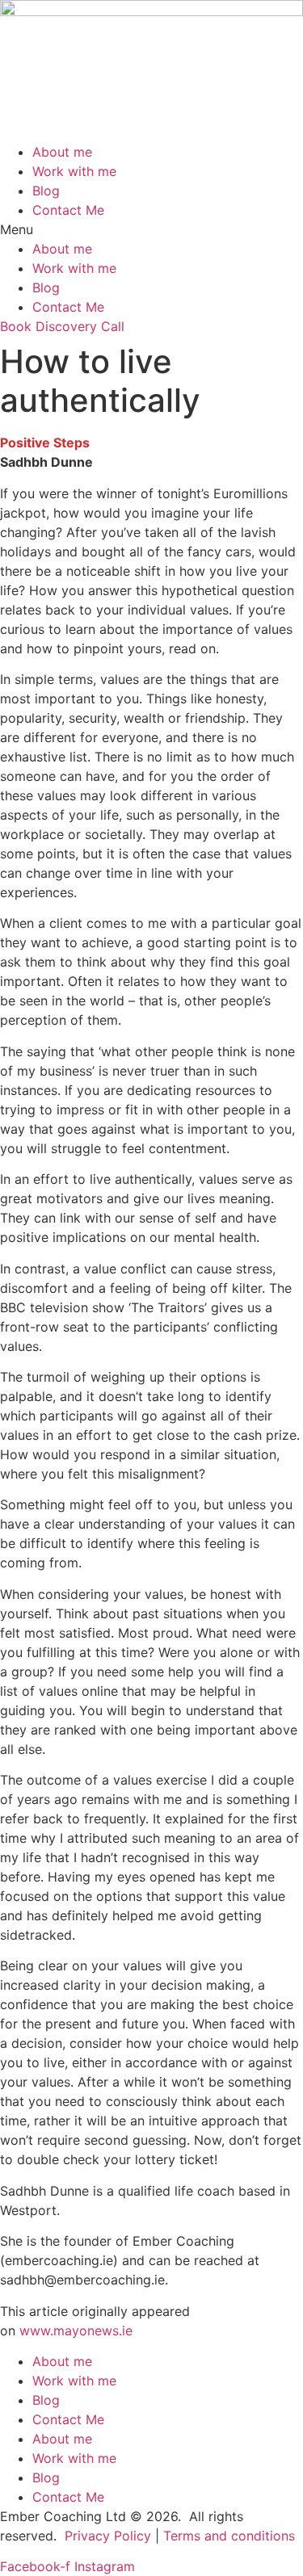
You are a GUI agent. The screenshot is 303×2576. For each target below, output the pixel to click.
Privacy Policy (108, 2536)
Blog (46, 191)
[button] (151, 229)
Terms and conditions (229, 2536)
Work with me (74, 171)
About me (62, 152)
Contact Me (68, 210)
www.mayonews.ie (76, 2331)
